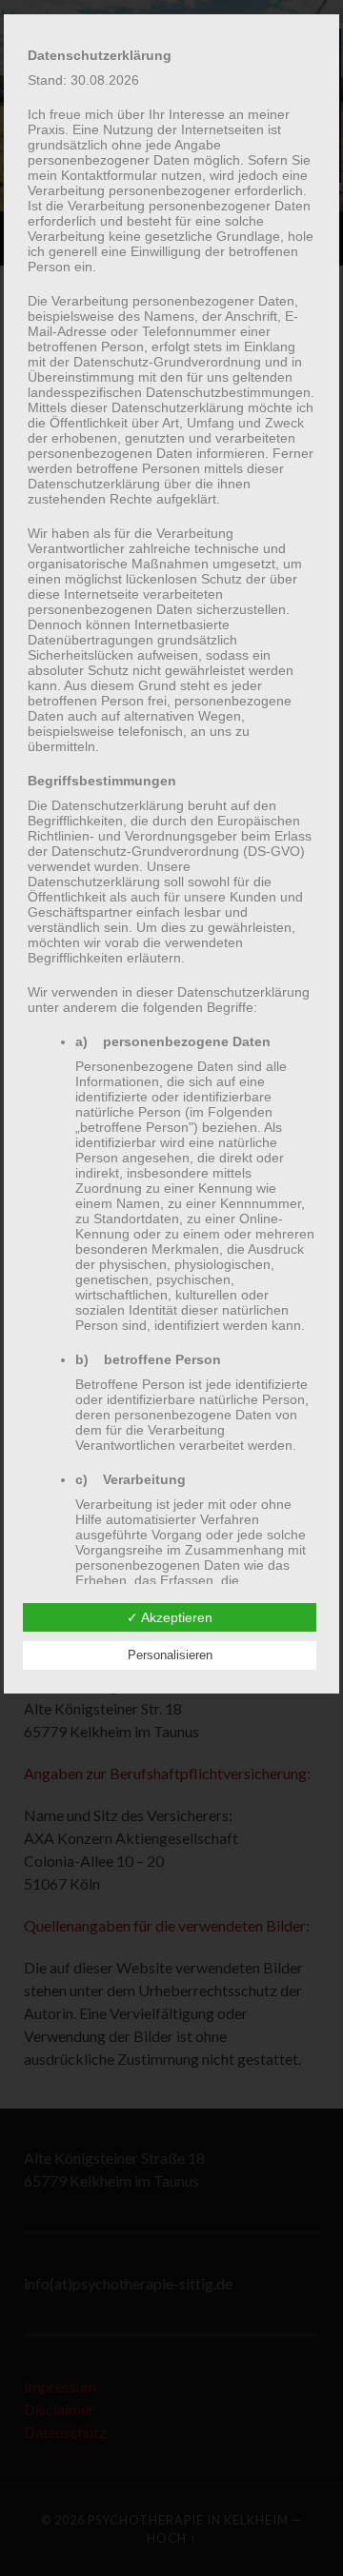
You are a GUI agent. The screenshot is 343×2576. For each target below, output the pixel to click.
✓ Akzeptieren (170, 1617)
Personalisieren (170, 1655)
